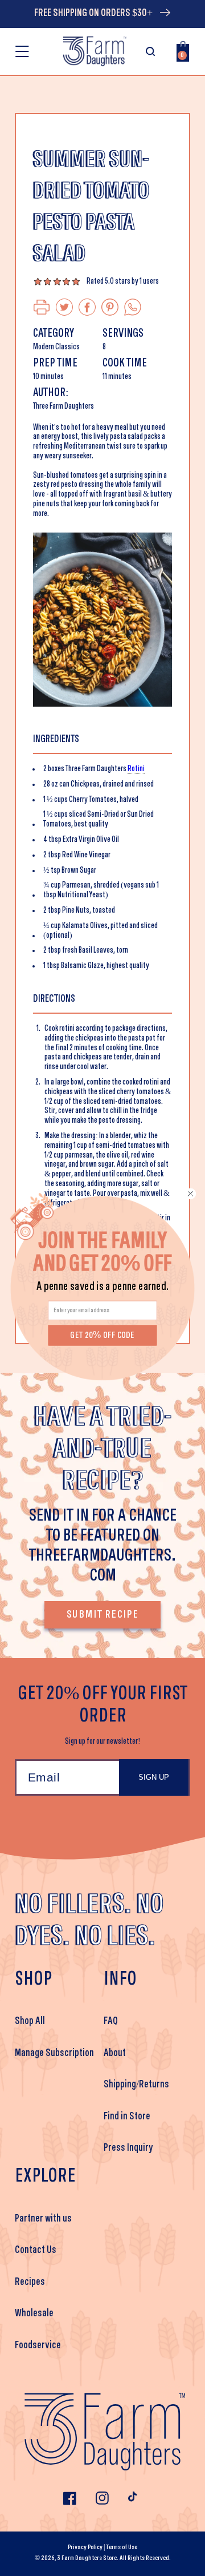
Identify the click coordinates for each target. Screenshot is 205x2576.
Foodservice (38, 2345)
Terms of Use (122, 2547)
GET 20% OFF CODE (102, 1335)
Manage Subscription (54, 2053)
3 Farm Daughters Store (87, 2558)
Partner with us (43, 2219)
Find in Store (127, 2117)
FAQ (111, 2021)
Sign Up (154, 1777)
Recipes (30, 2282)
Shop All (30, 2021)
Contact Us (36, 2250)
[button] (22, 51)
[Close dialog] (191, 1194)
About (115, 2053)
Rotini (136, 769)
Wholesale (34, 2313)
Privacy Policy (85, 2547)
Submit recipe (102, 1615)
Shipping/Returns (136, 2085)
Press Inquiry (128, 2148)
